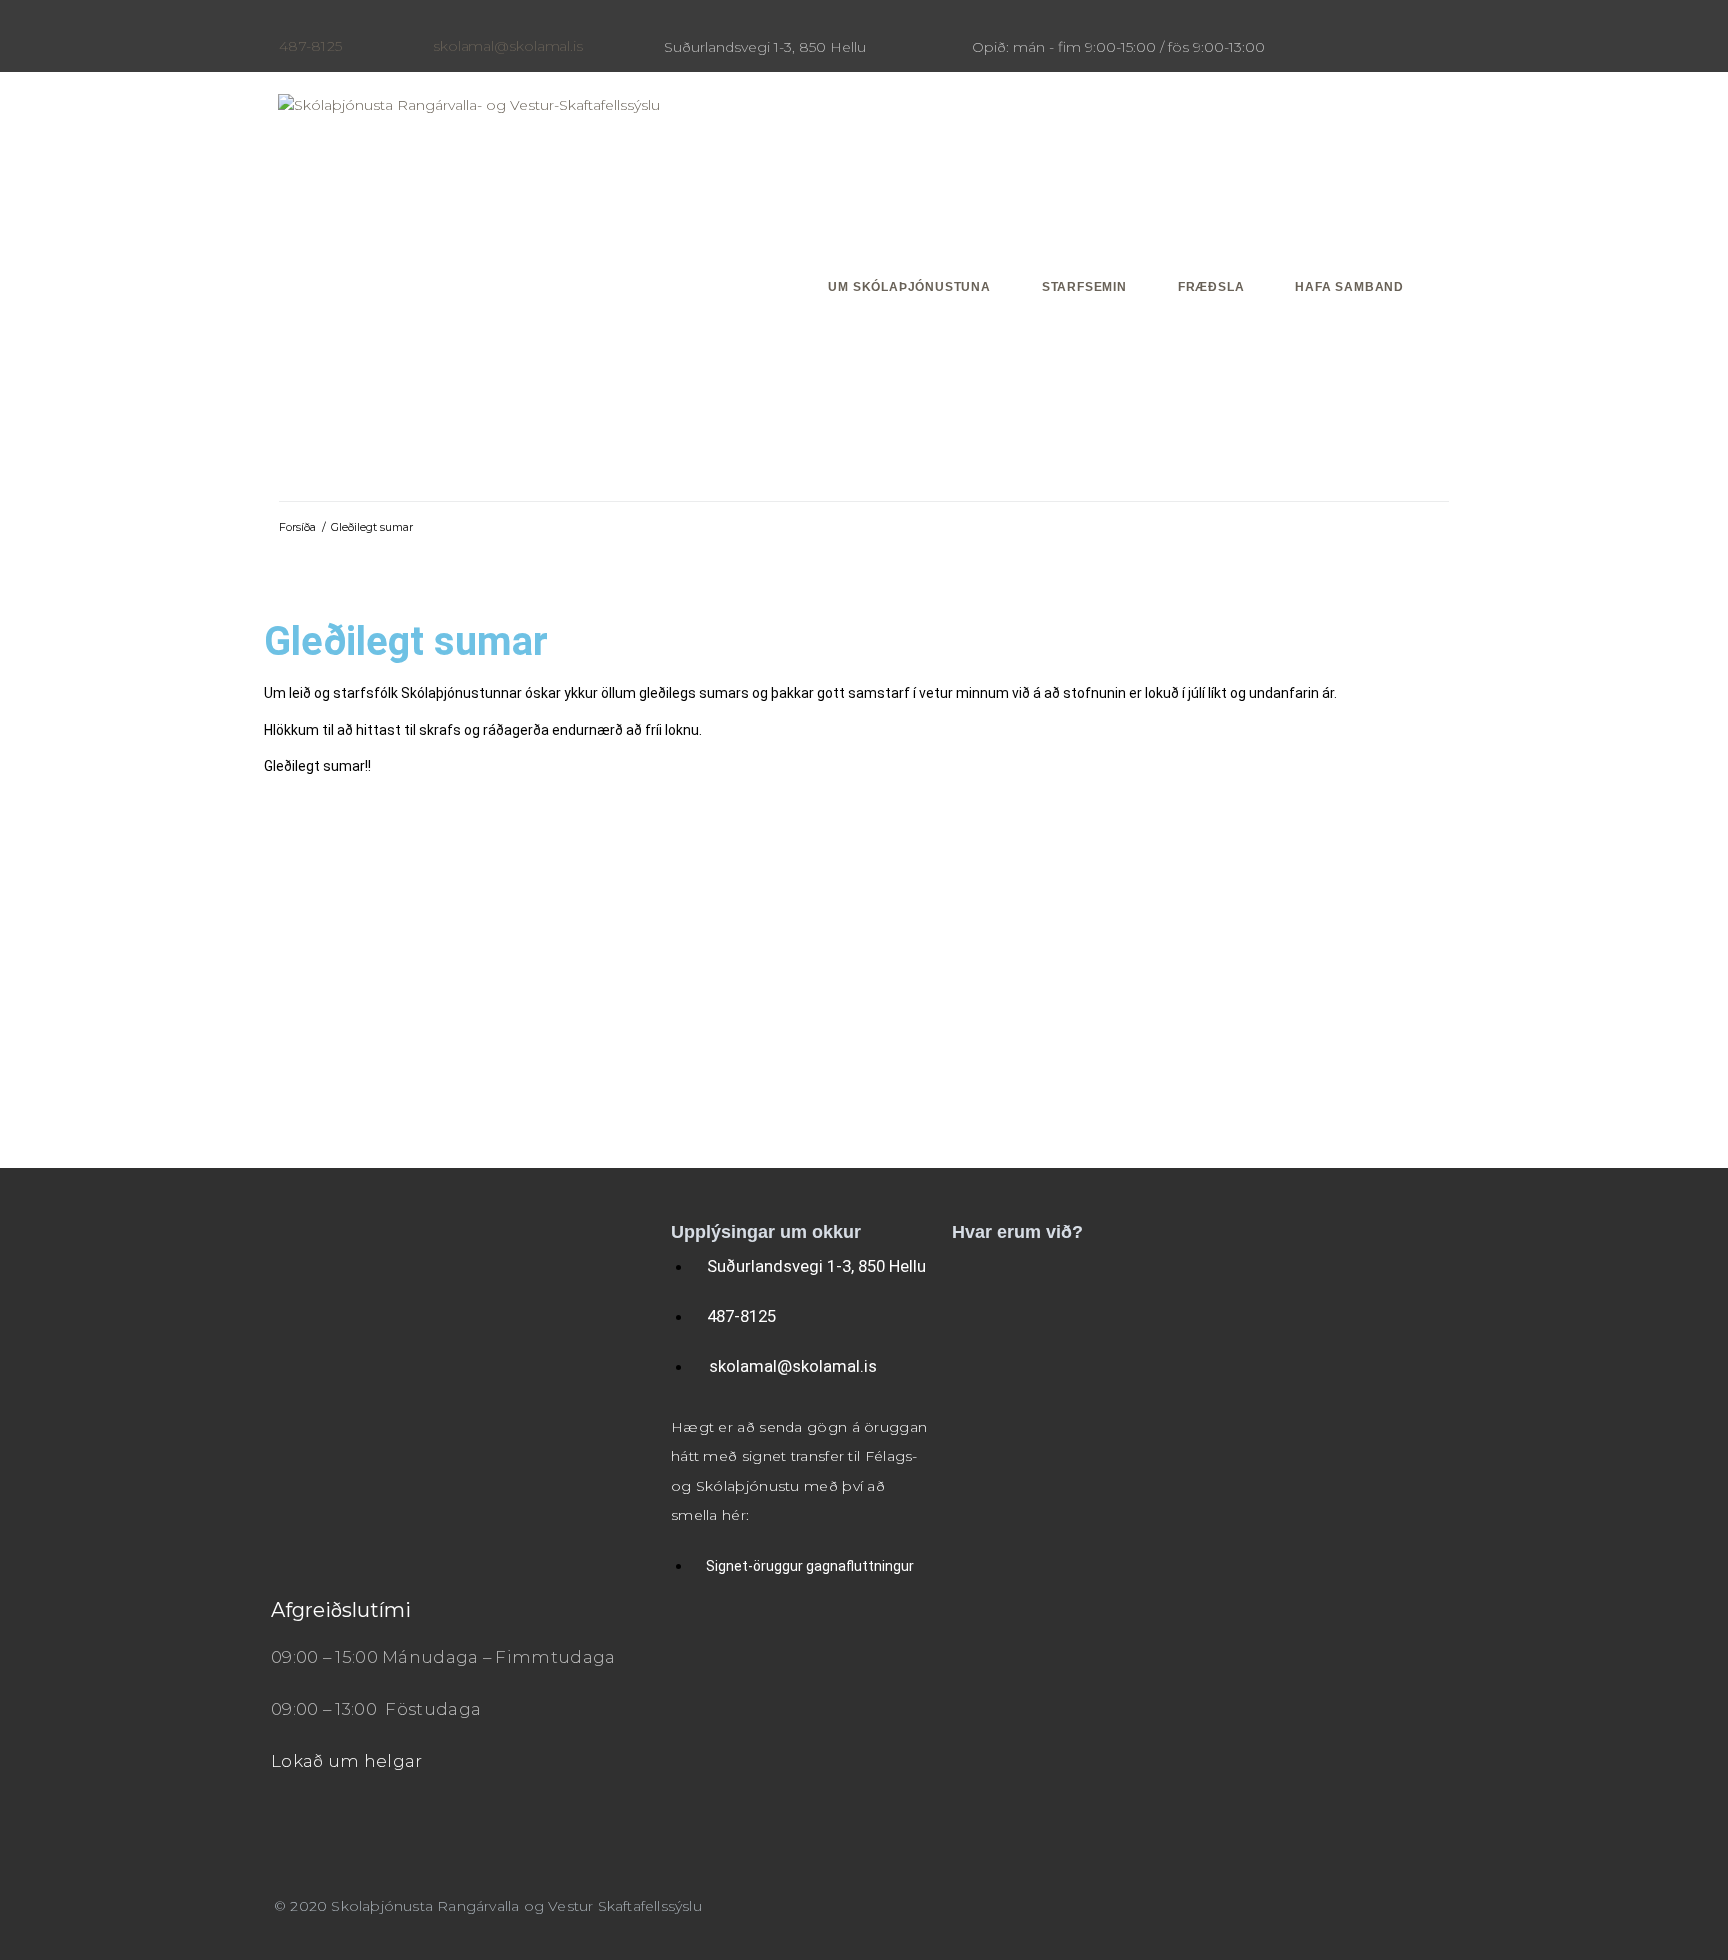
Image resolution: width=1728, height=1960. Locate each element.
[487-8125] (287, 23)
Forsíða (297, 527)
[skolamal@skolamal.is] (441, 23)
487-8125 (310, 46)
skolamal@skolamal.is (508, 46)
